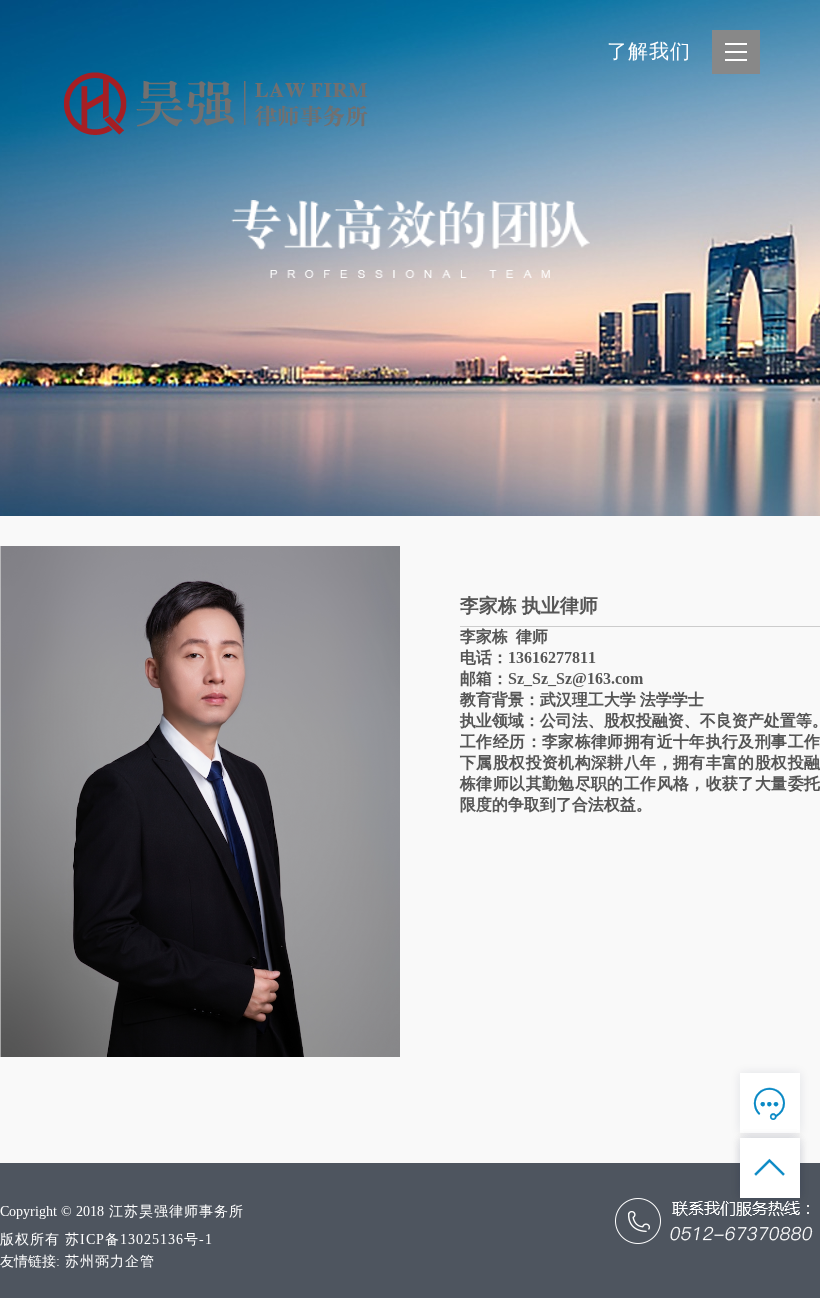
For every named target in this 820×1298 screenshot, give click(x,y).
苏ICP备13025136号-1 (139, 1239)
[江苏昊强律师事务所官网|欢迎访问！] (250, 104)
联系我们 (720, 340)
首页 (740, 112)
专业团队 (720, 226)
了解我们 (649, 51)
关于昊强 (720, 150)
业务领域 (720, 188)
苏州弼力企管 (110, 1261)
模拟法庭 (720, 264)
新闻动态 (720, 302)
